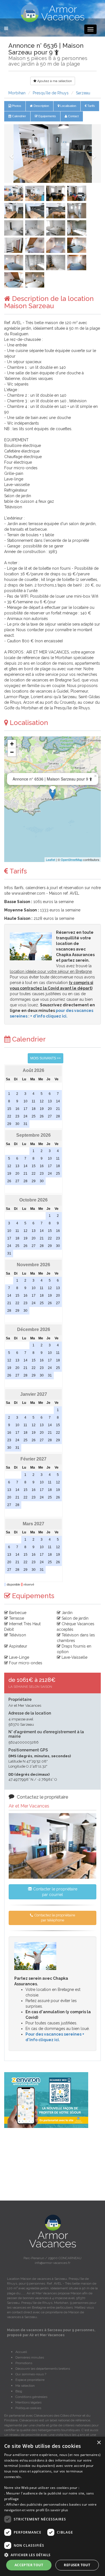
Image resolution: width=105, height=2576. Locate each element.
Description (41, 106)
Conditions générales (31, 2397)
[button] (11, 154)
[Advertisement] (53, 2164)
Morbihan (17, 93)
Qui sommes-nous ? (31, 2374)
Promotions (24, 2363)
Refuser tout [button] (77, 2565)
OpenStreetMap (72, 860)
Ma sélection (25, 2386)
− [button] (12, 752)
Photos (16, 106)
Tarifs (91, 106)
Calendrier (19, 116)
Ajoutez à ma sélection (54, 81)
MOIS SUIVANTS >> (46, 1058)
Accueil (21, 2352)
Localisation (68, 106)
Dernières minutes (30, 2357)
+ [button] (12, 744)
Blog (19, 2391)
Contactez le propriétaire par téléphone (54, 1918)
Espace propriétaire (30, 2380)
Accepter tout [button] (29, 2565)
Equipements (47, 116)
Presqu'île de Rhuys (51, 93)
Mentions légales (28, 2402)
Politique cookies (28, 2408)
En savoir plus (57, 2510)
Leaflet (51, 860)
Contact (73, 116)
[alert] (53, 2506)
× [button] (99, 2443)
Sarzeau (83, 93)
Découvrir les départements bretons (43, 2369)
